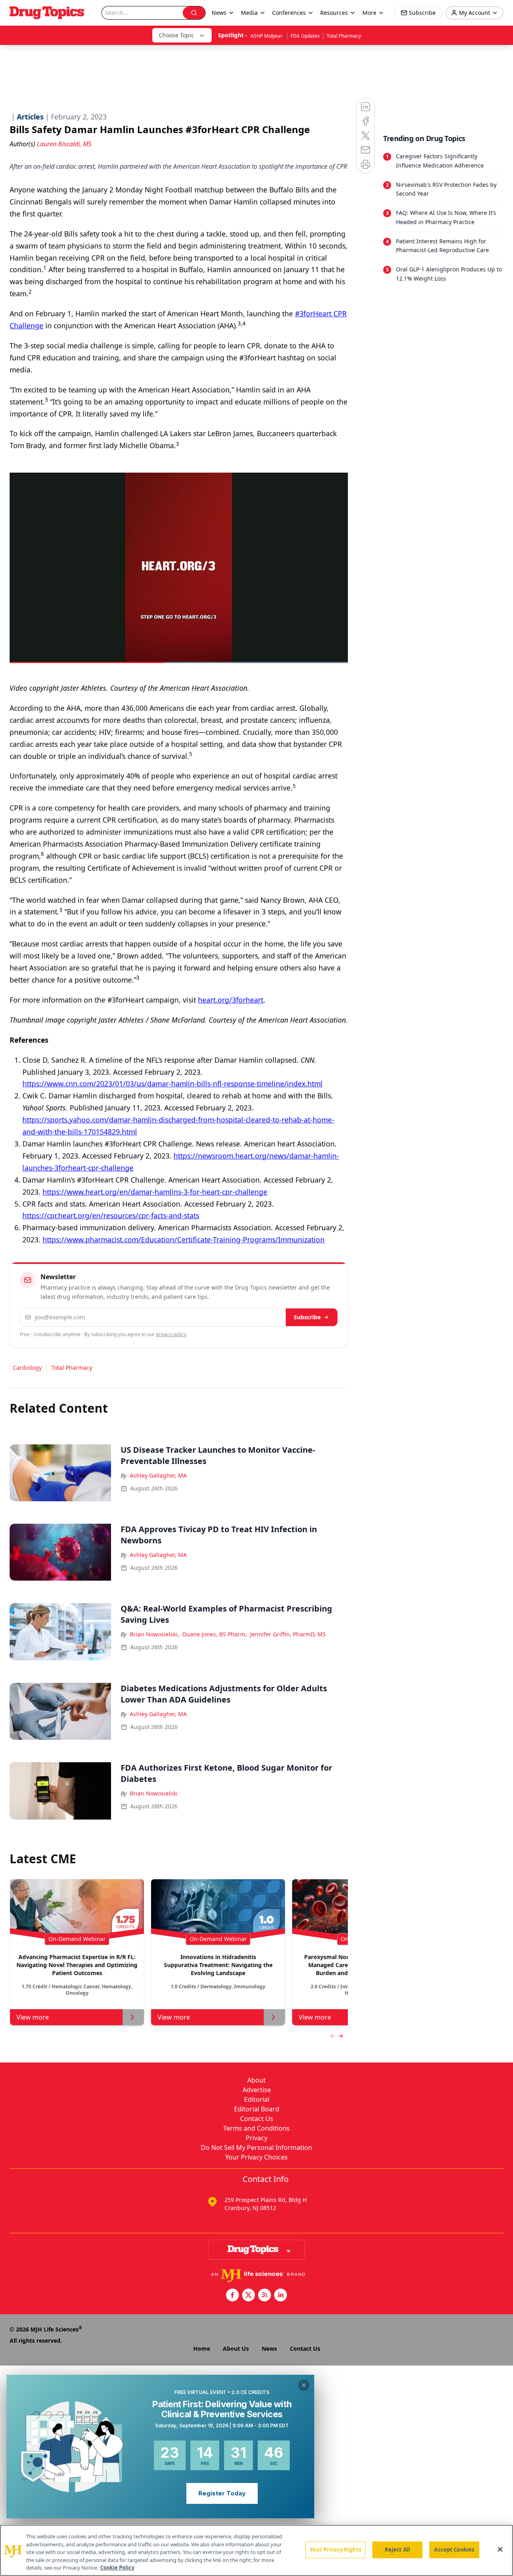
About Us (236, 2349)
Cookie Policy (117, 2568)
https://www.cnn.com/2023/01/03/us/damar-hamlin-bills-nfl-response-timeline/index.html (173, 1084)
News (269, 2349)
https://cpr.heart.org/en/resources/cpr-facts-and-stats (111, 1215)
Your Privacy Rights (335, 2550)
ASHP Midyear (267, 36)
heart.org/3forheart (231, 1000)
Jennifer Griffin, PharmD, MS (288, 1634)
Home (202, 2349)
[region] (256, 2550)
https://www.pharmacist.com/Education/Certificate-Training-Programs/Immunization (184, 1239)
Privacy (256, 2138)
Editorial (257, 2099)
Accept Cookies (454, 2550)
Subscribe (307, 1317)
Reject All (397, 2550)
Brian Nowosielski (154, 1793)
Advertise (257, 2090)
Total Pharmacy (344, 36)
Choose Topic (176, 35)
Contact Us (257, 2119)
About (256, 2080)
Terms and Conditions (256, 2128)
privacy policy (171, 1334)
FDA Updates (305, 36)
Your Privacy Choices (256, 2157)
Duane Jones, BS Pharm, (215, 1634)
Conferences (289, 13)
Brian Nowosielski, (155, 1634)
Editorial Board (257, 2109)
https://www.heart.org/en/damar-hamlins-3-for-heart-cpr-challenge (155, 1192)
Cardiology (27, 1368)
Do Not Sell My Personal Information (256, 2147)
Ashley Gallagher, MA (158, 1475)
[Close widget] (304, 2385)
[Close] (500, 2550)
